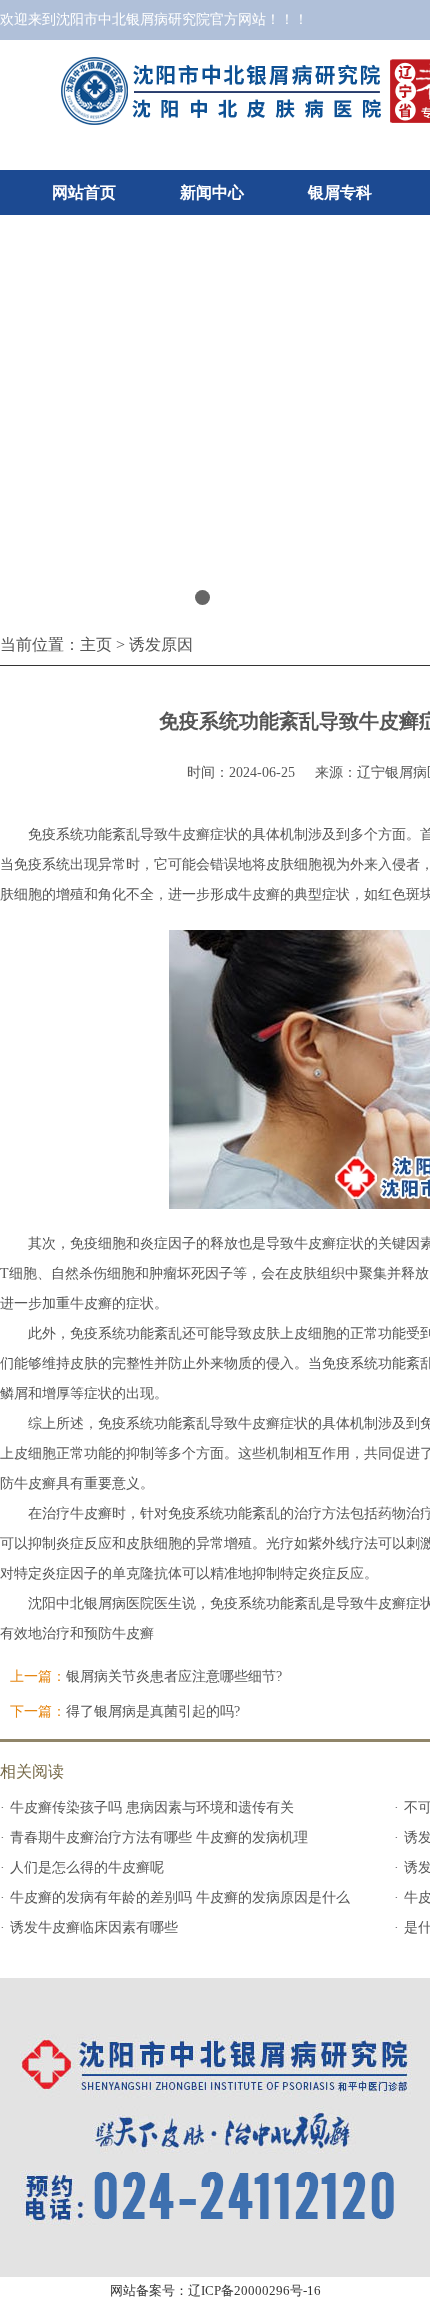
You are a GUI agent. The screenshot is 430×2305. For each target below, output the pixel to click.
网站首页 (84, 192)
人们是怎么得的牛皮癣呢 (87, 1867)
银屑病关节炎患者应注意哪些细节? (174, 1676)
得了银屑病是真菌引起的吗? (153, 1711)
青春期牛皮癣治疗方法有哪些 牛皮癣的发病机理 (159, 1837)
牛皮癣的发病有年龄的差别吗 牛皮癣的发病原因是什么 (180, 1897)
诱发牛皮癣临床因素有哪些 (94, 1927)
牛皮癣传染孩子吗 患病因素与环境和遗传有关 (152, 1807)
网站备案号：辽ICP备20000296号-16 (215, 2290)
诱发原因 (161, 644)
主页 (96, 644)
